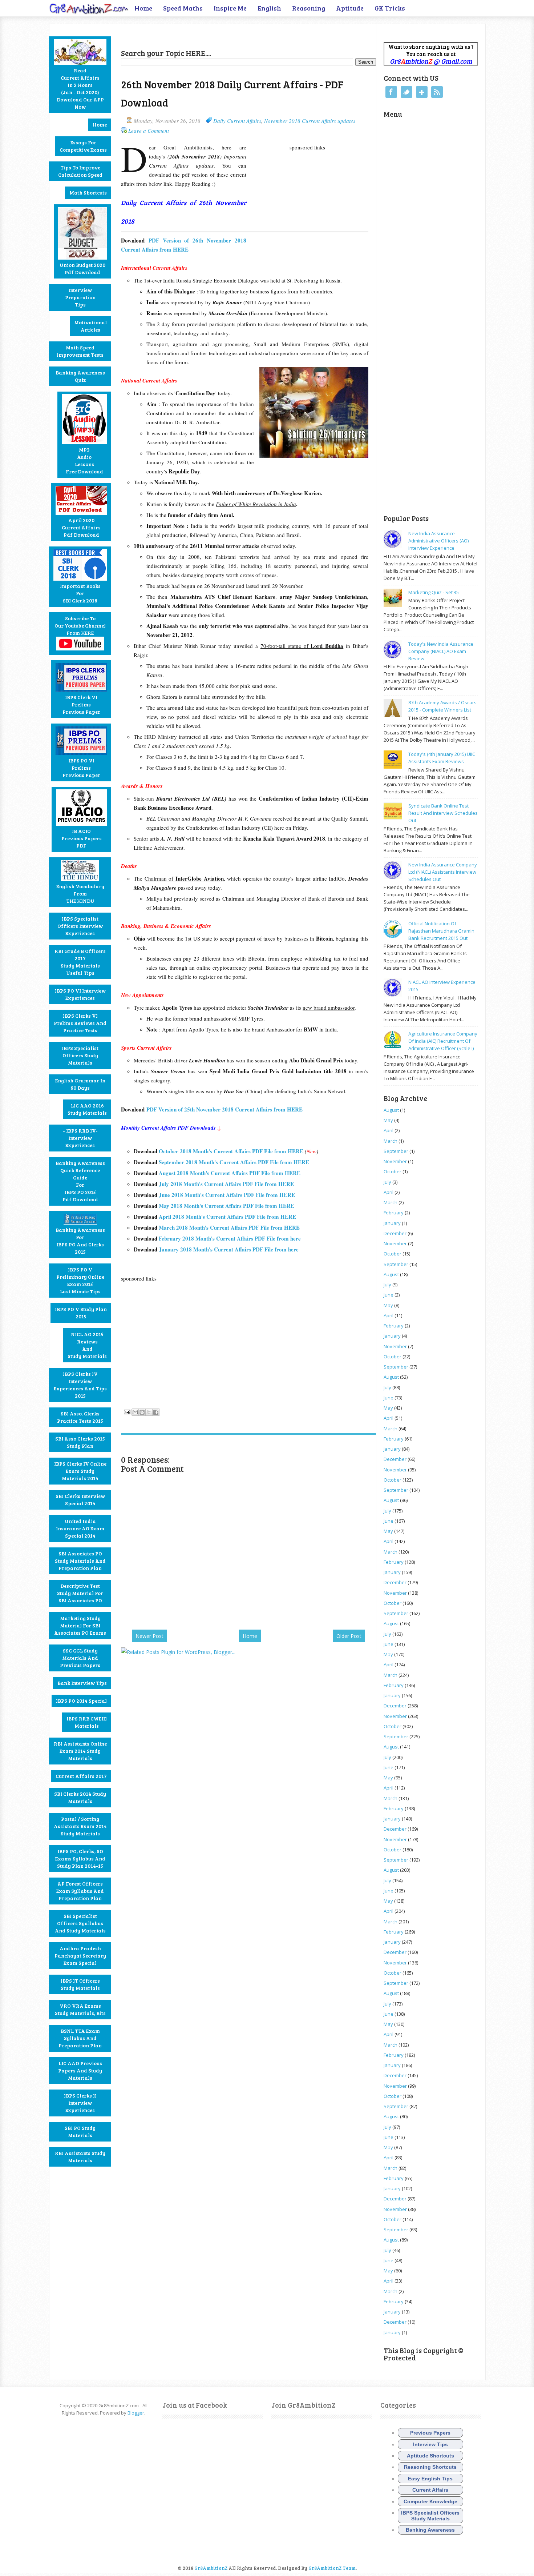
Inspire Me (230, 8)
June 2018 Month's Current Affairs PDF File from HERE (227, 1195)
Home (143, 8)
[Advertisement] (206, 35)
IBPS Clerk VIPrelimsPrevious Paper (81, 704)
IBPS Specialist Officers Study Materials (80, 1055)
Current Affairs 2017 (81, 1776)
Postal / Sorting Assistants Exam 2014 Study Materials (80, 1826)
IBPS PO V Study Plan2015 (81, 1313)
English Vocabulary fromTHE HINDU (80, 894)
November (395, 1161)
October (393, 1171)
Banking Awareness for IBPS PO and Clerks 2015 (80, 1241)
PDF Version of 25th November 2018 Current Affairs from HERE (224, 1109)
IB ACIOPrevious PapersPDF (82, 838)
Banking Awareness (430, 2530)
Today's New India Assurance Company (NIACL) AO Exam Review (441, 651)
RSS (437, 92)
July (387, 1182)
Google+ (422, 92)
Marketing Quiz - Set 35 (434, 592)
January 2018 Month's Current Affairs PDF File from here (229, 1249)
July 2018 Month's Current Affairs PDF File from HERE (226, 1184)
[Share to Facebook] (156, 1412)
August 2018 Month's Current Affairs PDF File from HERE (230, 1173)
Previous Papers (430, 2433)
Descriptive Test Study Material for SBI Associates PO (80, 1593)
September (396, 1151)
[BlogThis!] (142, 1412)
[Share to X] (149, 1412)
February (394, 1213)
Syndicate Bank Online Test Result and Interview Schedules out (443, 813)
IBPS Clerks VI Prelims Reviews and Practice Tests (80, 1023)
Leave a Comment (149, 131)
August (391, 1110)
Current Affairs (430, 2490)
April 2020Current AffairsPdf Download (81, 527)
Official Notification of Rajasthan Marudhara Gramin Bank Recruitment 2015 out (441, 931)
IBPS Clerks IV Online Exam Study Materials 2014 (80, 1471)
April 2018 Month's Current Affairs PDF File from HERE (227, 1217)
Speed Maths (183, 8)
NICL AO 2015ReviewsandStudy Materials (87, 1345)
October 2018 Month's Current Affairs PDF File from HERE (231, 1151)
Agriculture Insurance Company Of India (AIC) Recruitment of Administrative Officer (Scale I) (443, 1041)
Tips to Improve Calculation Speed (80, 171)
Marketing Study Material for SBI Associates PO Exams (80, 1625)
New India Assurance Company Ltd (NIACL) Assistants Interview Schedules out (443, 872)
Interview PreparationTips (80, 297)
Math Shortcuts (88, 193)
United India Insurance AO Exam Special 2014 (80, 1528)
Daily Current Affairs (237, 121)
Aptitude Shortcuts (430, 2456)
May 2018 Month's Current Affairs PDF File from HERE (226, 1206)
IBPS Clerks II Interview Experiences (80, 2103)
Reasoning (309, 8)
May (388, 1120)
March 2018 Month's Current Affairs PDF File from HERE (230, 1227)
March (391, 1141)
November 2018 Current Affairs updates (310, 121)
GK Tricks (390, 8)
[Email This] (135, 1412)
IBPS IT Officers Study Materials (80, 1984)
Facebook (391, 92)
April (389, 1130)
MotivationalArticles (90, 326)
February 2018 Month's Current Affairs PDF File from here (230, 1238)
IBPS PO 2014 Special (81, 1701)
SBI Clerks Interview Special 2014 (80, 1500)
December (395, 1233)
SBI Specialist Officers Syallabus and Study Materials (80, 1923)
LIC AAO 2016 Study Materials (87, 1109)
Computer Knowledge (430, 2501)
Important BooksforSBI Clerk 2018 (80, 593)
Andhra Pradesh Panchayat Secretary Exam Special (80, 1956)
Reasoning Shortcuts (430, 2467)
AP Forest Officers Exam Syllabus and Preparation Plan (80, 1891)
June (389, 1295)
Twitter (406, 92)
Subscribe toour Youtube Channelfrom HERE (80, 626)
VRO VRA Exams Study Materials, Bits (80, 2009)
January (392, 1223)
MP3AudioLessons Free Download (84, 460)
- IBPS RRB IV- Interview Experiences (80, 1138)
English (269, 8)
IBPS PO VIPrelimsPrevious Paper (81, 768)
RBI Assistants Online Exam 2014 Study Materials (80, 1751)
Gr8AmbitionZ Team (332, 2568)
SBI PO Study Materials (80, 2132)
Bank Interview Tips (82, 1683)
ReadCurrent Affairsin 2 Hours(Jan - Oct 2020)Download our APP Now (80, 89)
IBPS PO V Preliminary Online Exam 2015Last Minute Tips (80, 1280)
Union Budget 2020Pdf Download (82, 269)
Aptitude (350, 8)
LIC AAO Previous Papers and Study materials (80, 2070)
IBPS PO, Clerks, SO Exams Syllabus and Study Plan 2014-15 (80, 1858)
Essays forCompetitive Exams (83, 146)
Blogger (136, 2413)
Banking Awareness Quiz (80, 376)
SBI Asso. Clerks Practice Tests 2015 (80, 1417)
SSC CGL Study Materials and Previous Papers (80, 1658)
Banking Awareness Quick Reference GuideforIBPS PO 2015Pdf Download (80, 1181)
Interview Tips (430, 2444)
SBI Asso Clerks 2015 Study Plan (80, 1442)
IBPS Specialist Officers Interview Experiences (80, 926)
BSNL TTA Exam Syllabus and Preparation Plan (80, 2038)
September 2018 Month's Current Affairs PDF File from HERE (234, 1162)
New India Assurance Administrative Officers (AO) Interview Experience (438, 541)
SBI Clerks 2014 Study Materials (80, 1797)
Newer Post (149, 1636)
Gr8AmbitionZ (211, 2568)
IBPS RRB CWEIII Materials (87, 1722)
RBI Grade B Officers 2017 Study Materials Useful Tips (80, 962)
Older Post (349, 1636)
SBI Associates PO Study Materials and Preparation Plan (80, 1561)
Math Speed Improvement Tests (80, 351)
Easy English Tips (430, 2479)
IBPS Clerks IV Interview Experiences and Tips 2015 (80, 1385)
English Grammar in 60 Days (80, 1084)
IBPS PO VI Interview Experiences (80, 994)
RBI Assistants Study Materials (80, 2157)
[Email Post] (126, 1411)
